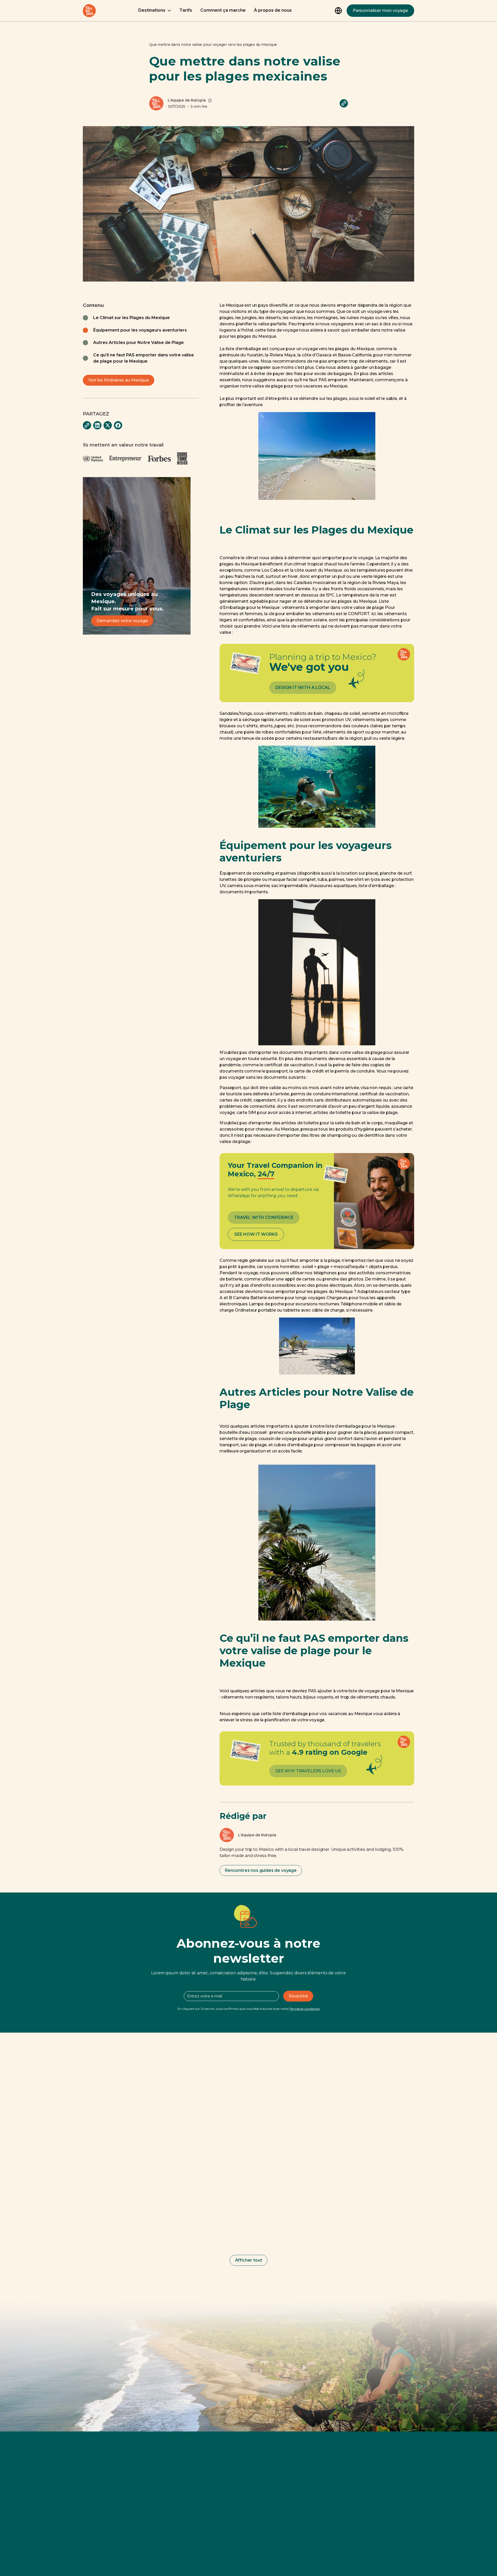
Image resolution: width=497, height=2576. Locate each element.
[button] (155, 11)
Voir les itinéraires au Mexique (119, 380)
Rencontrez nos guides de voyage (261, 1870)
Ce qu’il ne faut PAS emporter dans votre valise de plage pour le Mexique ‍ (144, 358)
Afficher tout (249, 2260)
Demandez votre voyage (122, 621)
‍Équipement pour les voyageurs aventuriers (140, 330)
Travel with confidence (264, 1217)
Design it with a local (303, 688)
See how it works (256, 1234)
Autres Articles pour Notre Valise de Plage (138, 343)
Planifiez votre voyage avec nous (249, 2365)
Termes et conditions (305, 2009)
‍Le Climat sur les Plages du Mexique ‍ (132, 318)
